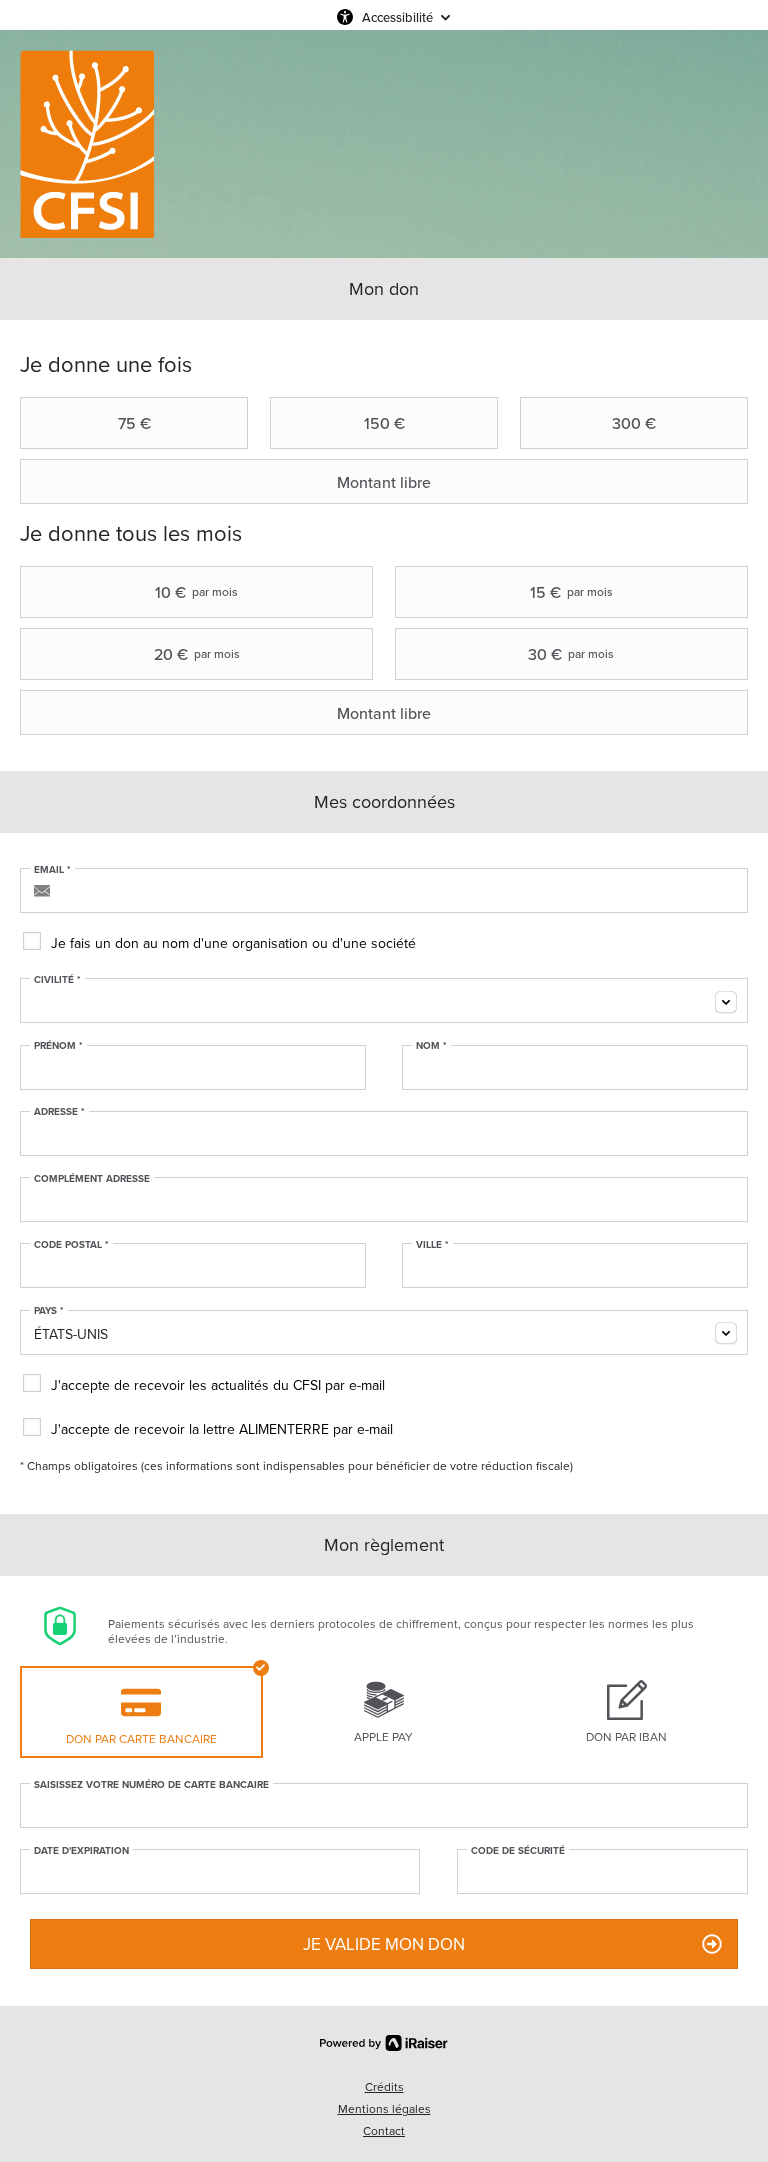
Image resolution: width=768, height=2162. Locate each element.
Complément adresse (92, 1179)
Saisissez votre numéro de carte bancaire (151, 1785)
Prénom (58, 1046)
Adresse (59, 1112)
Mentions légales (384, 2108)
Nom (431, 1046)
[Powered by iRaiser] (384, 2043)
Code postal (71, 1245)
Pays (49, 1311)
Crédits (384, 2086)
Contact (384, 2130)
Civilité (57, 980)
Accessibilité (397, 17)
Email (52, 870)
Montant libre (384, 482)
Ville (432, 1245)
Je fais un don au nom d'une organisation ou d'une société (233, 943)
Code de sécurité (518, 1851)
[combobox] (384, 1000)
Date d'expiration (81, 1851)
